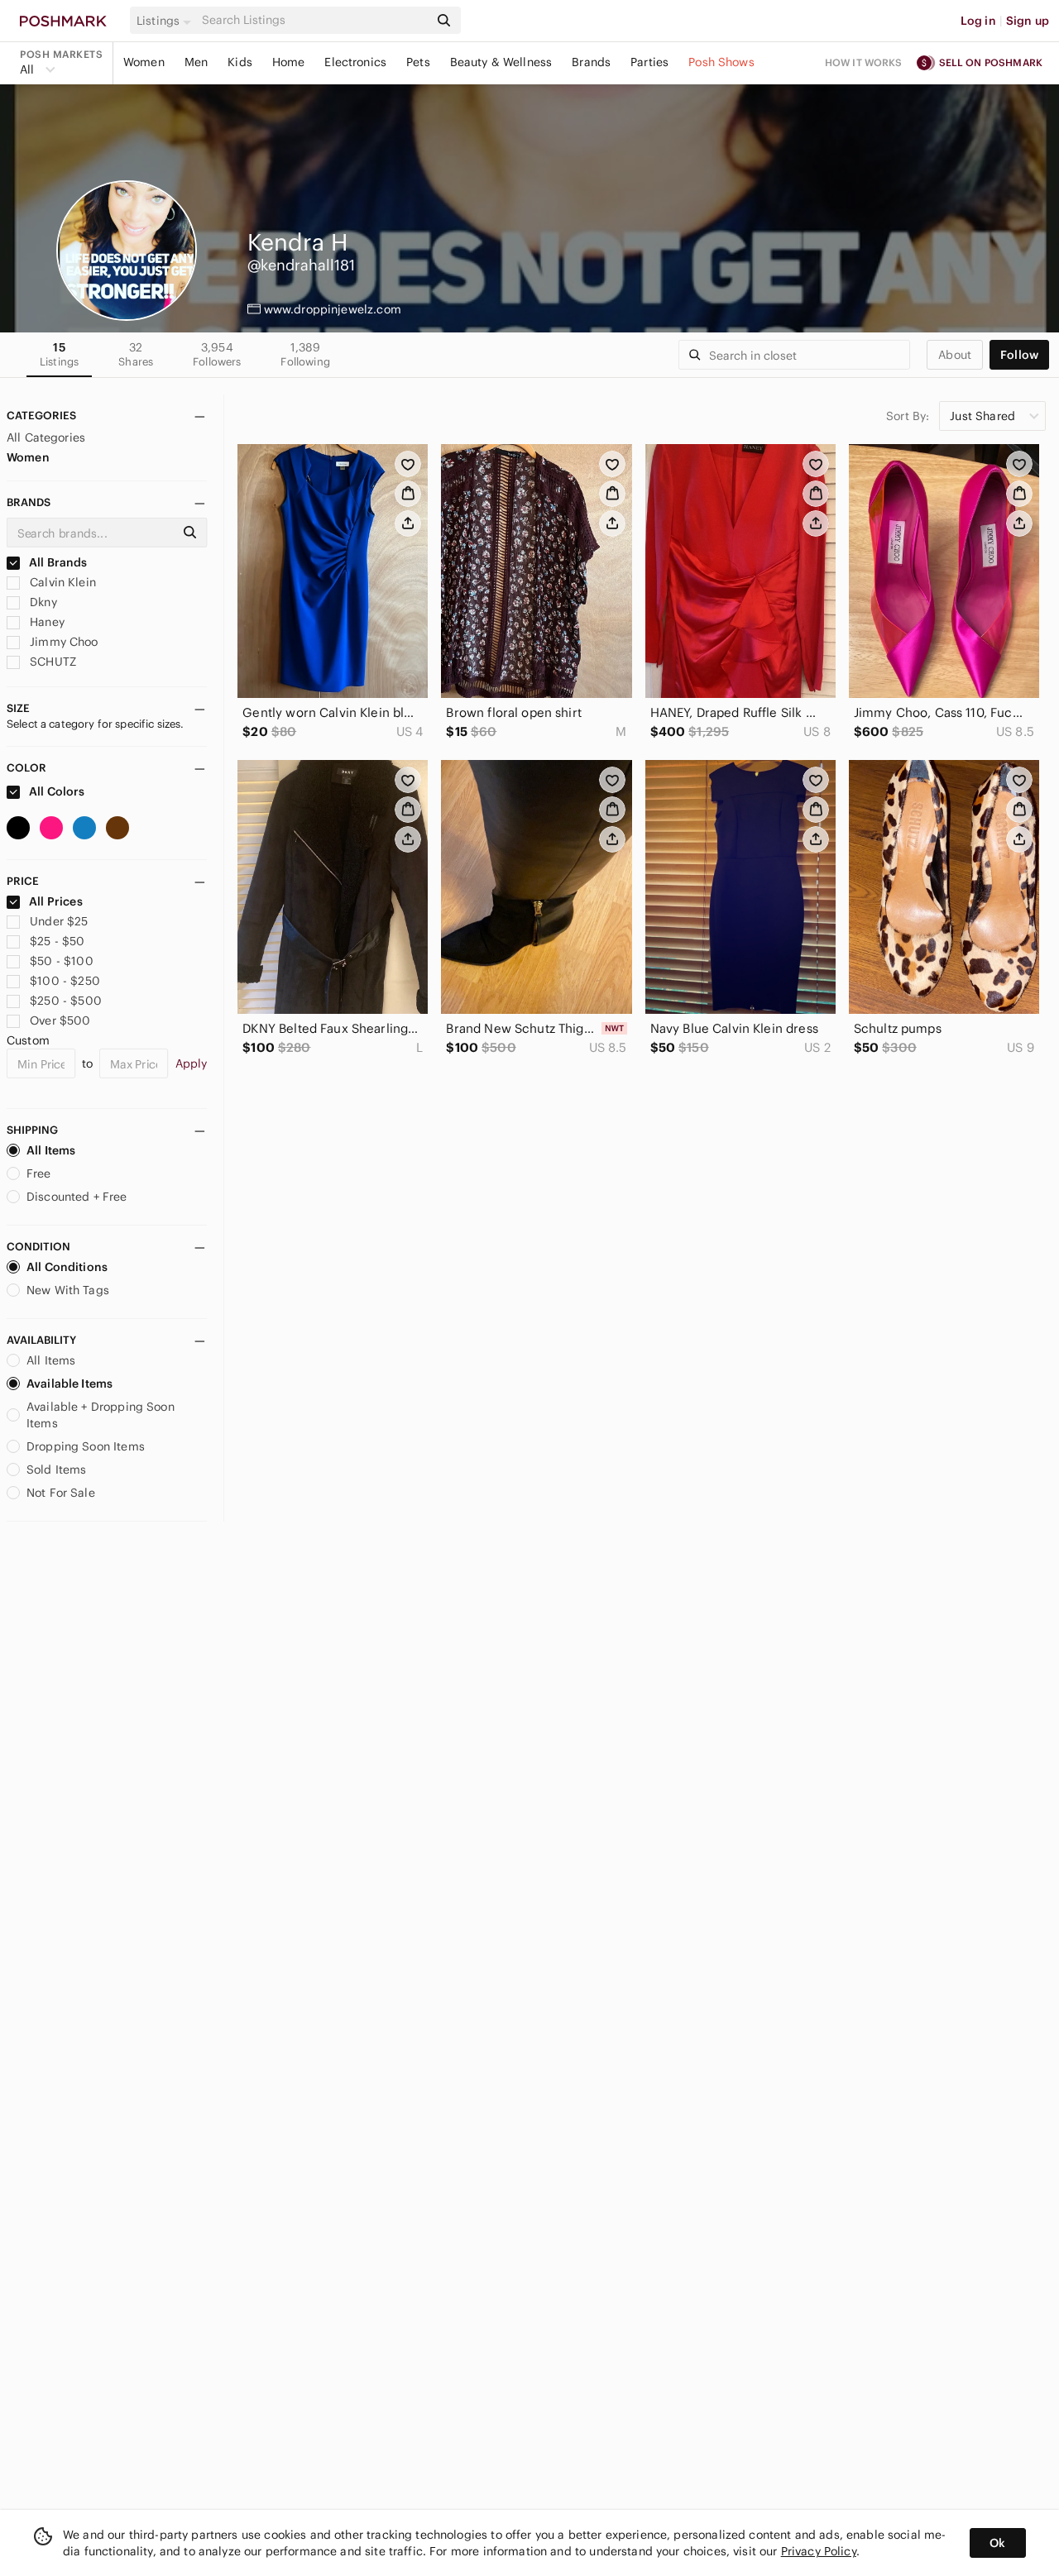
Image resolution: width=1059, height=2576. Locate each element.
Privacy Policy (819, 2551)
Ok (997, 2543)
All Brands (57, 562)
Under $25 (59, 921)
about (955, 355)
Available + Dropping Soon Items (101, 1415)
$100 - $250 (65, 981)
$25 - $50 (57, 941)
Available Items (69, 1384)
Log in (978, 21)
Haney (46, 622)
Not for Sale (61, 1493)
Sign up (1028, 21)
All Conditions (67, 1267)
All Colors (56, 791)
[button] (166, 21)
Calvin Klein (61, 582)
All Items (51, 1150)
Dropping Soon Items (86, 1446)
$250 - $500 (66, 1001)
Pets (418, 62)
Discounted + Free (77, 1197)
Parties (649, 62)
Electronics (355, 62)
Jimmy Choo (62, 642)
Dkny (42, 602)
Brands (591, 62)
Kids (240, 62)
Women (144, 62)
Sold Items (57, 1470)
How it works (864, 62)
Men (196, 62)
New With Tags (68, 1290)
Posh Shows (721, 62)
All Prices (56, 901)
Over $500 (60, 1020)
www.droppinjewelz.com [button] (333, 309)
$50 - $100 (62, 961)
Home (289, 62)
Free (39, 1173)
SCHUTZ (51, 662)
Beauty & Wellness (501, 62)
